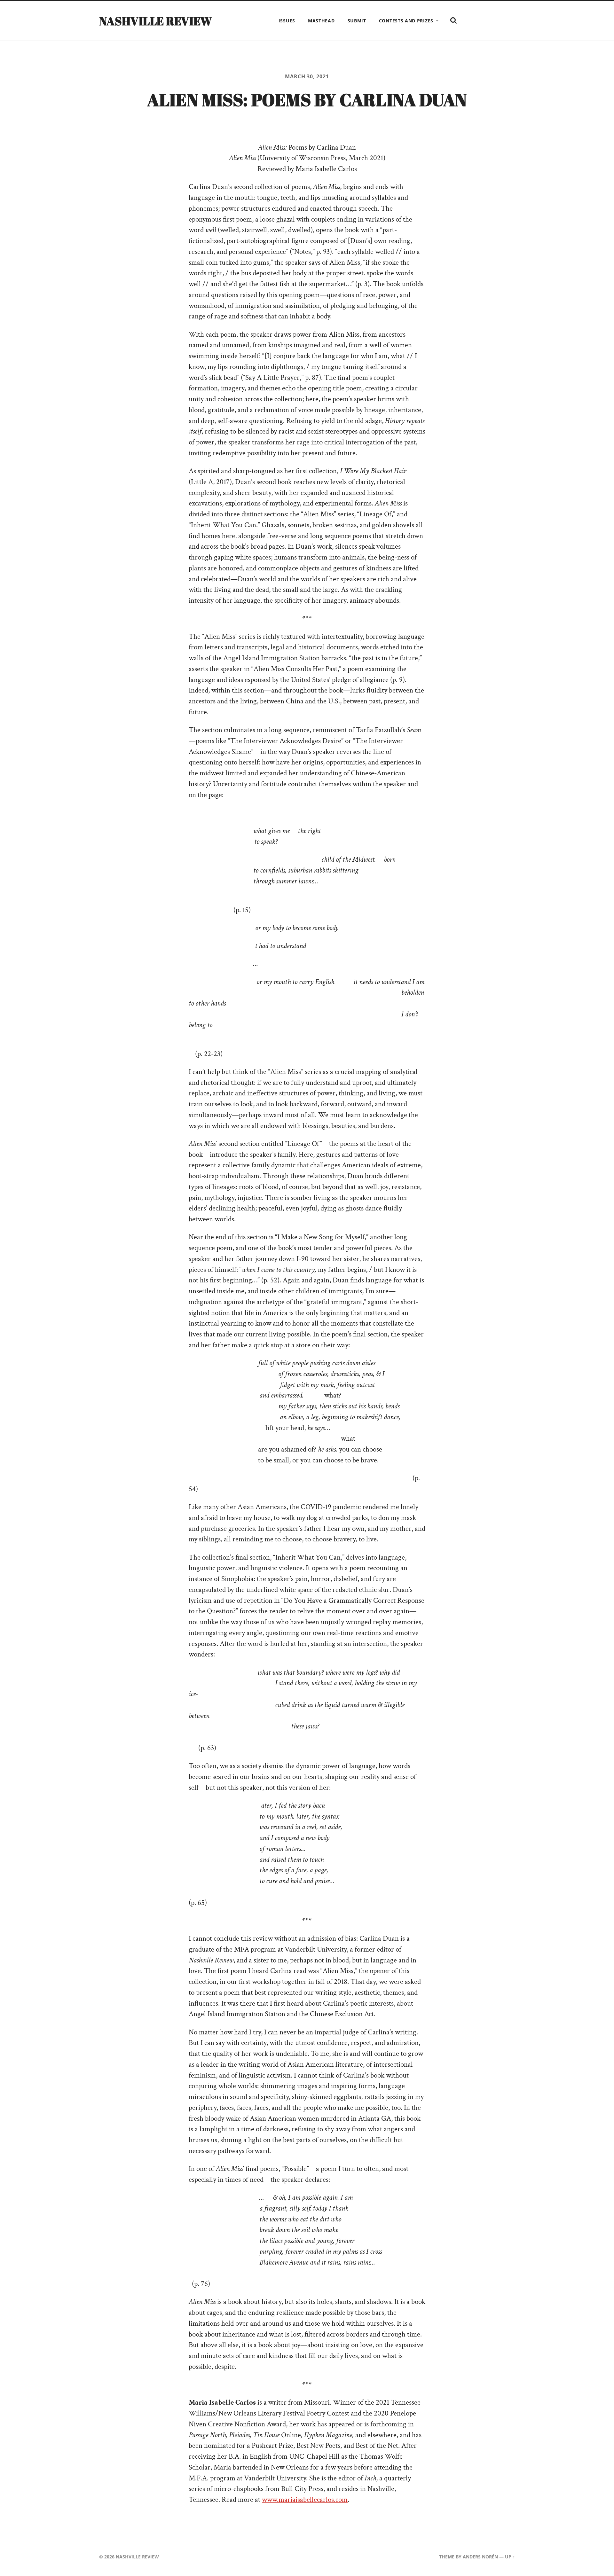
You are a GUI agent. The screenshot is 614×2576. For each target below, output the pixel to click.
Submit (357, 21)
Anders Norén (480, 2557)
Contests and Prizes (406, 21)
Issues (287, 21)
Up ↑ (510, 2557)
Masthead (321, 21)
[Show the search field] (453, 20)
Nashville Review (156, 21)
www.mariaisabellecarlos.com (305, 2500)
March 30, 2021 (307, 76)
